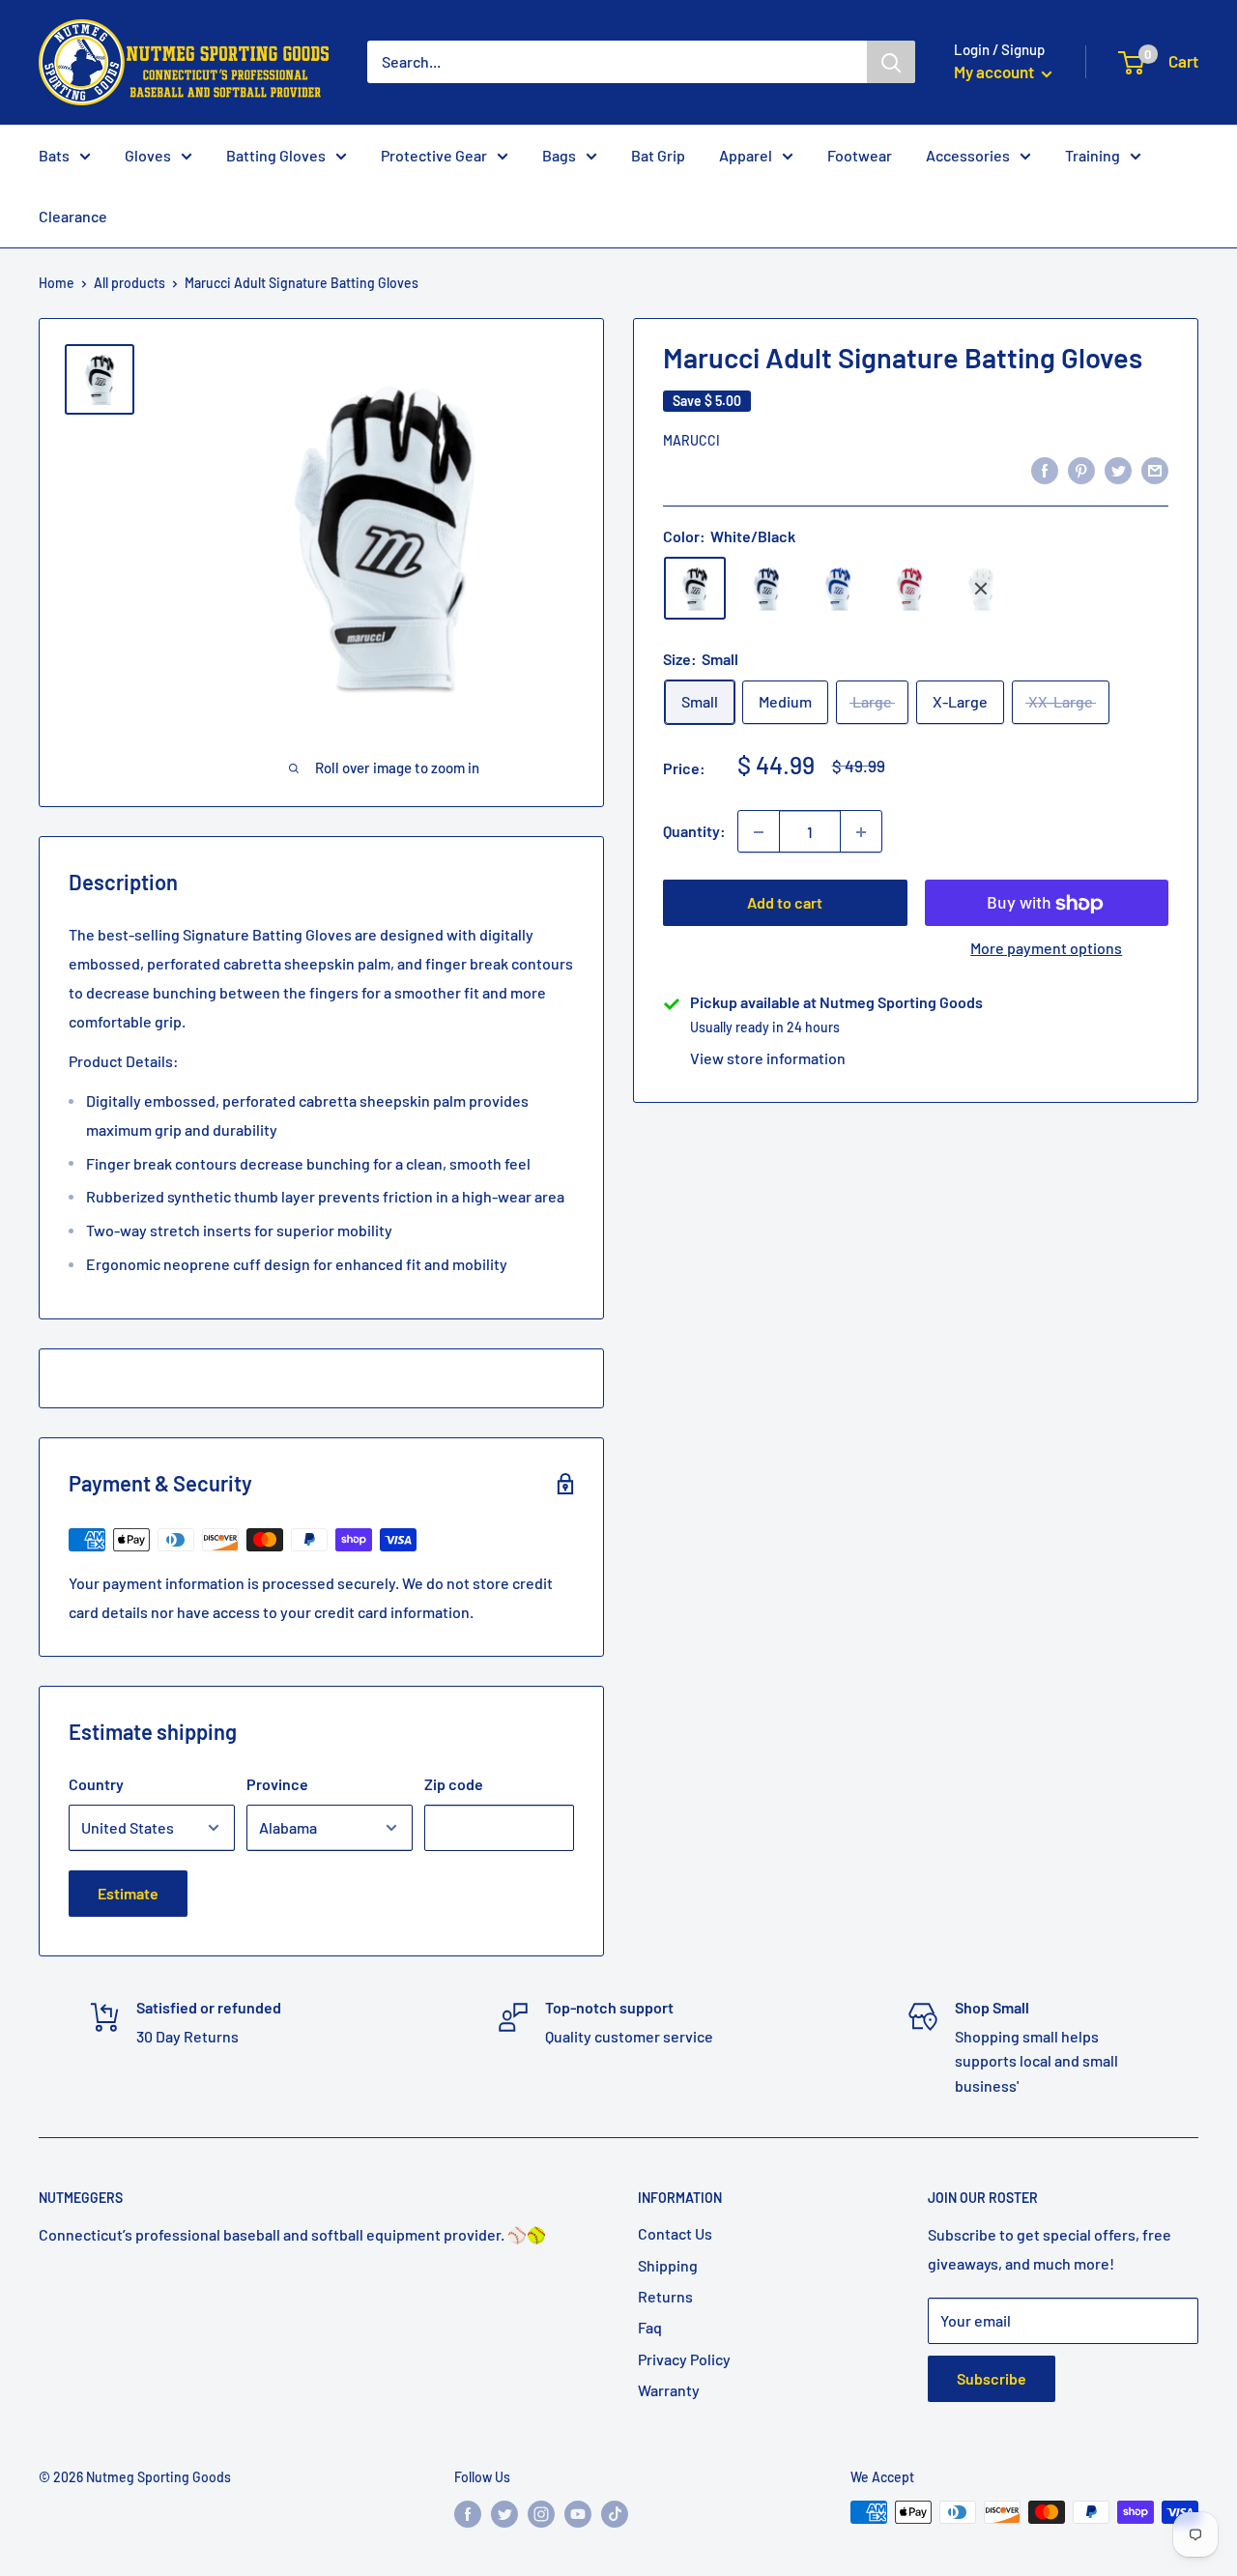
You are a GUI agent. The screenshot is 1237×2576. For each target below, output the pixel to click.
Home (57, 283)
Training (1093, 155)
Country (96, 1784)
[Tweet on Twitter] (1118, 469)
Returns (665, 2296)
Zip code (454, 1784)
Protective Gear (434, 155)
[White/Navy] (766, 589)
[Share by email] (1155, 469)
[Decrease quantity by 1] (759, 832)
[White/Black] (695, 589)
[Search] (891, 62)
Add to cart (785, 903)
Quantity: (694, 832)
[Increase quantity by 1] (861, 832)
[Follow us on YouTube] (578, 2514)
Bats (54, 155)
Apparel (746, 155)
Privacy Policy (684, 2359)
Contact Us (675, 2233)
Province (277, 1784)
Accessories (968, 155)
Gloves (148, 155)
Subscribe (992, 2378)
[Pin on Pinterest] (1081, 469)
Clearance (73, 216)
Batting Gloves (276, 155)
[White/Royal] (838, 589)
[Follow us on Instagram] (541, 2514)
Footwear (860, 155)
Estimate (128, 1893)
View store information (768, 1059)
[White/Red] (909, 589)
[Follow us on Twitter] (504, 2514)
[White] (981, 589)
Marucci (691, 441)
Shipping (668, 2265)
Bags (559, 155)
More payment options (1046, 949)
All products (129, 283)
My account (995, 72)
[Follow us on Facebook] (468, 2514)
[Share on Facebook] (1045, 469)
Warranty (669, 2390)
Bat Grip (658, 155)
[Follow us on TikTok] (615, 2514)
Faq (650, 2327)
